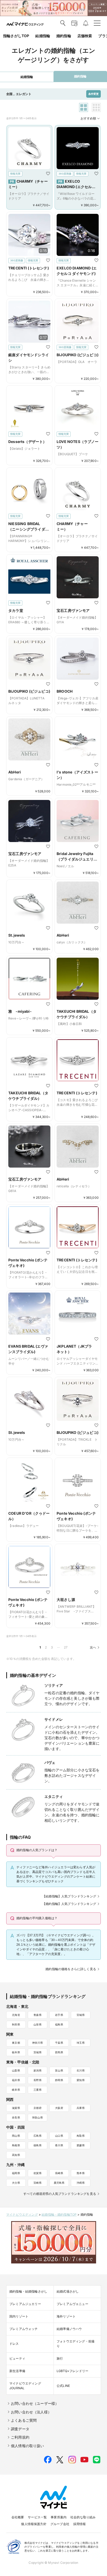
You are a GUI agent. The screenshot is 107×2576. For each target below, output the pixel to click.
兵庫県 (81, 2108)
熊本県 (81, 2173)
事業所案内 (59, 2517)
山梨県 (16, 2070)
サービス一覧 (37, 2517)
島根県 (16, 2145)
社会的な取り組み (83, 2517)
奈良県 (16, 2117)
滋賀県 (16, 2108)
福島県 (59, 2024)
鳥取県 (81, 2136)
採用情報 (80, 2524)
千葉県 (59, 2043)
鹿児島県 (59, 2183)
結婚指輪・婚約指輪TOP (59, 2214)
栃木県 (16, 2052)
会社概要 (18, 2517)
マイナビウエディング (22, 2214)
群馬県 (59, 2052)
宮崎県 (38, 2183)
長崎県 (59, 2173)
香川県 (59, 2145)
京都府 (38, 2108)
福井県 (16, 2080)
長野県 (38, 2080)
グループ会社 (60, 2524)
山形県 (38, 2024)
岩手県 (59, 2015)
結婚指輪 (43, 36)
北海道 (16, 2015)
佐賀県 (38, 2173)
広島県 (38, 2136)
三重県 (38, 2090)
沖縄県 (81, 2183)
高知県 (16, 2155)
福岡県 (16, 2173)
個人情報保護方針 (34, 2524)
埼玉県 (81, 2043)
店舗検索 (85, 36)
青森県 (38, 2015)
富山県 (59, 2070)
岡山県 (16, 2136)
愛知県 (81, 2080)
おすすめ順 (88, 118)
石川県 (81, 2070)
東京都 (16, 2043)
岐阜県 (16, 2090)
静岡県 (59, 2080)
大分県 (16, 2183)
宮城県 (81, 2015)
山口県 (59, 2136)
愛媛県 (81, 2145)
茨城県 (38, 2052)
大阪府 (59, 2108)
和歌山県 (38, 2117)
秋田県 (16, 2024)
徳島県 (38, 2145)
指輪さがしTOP (16, 36)
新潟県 (38, 2070)
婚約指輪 (64, 36)
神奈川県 (38, 2043)
